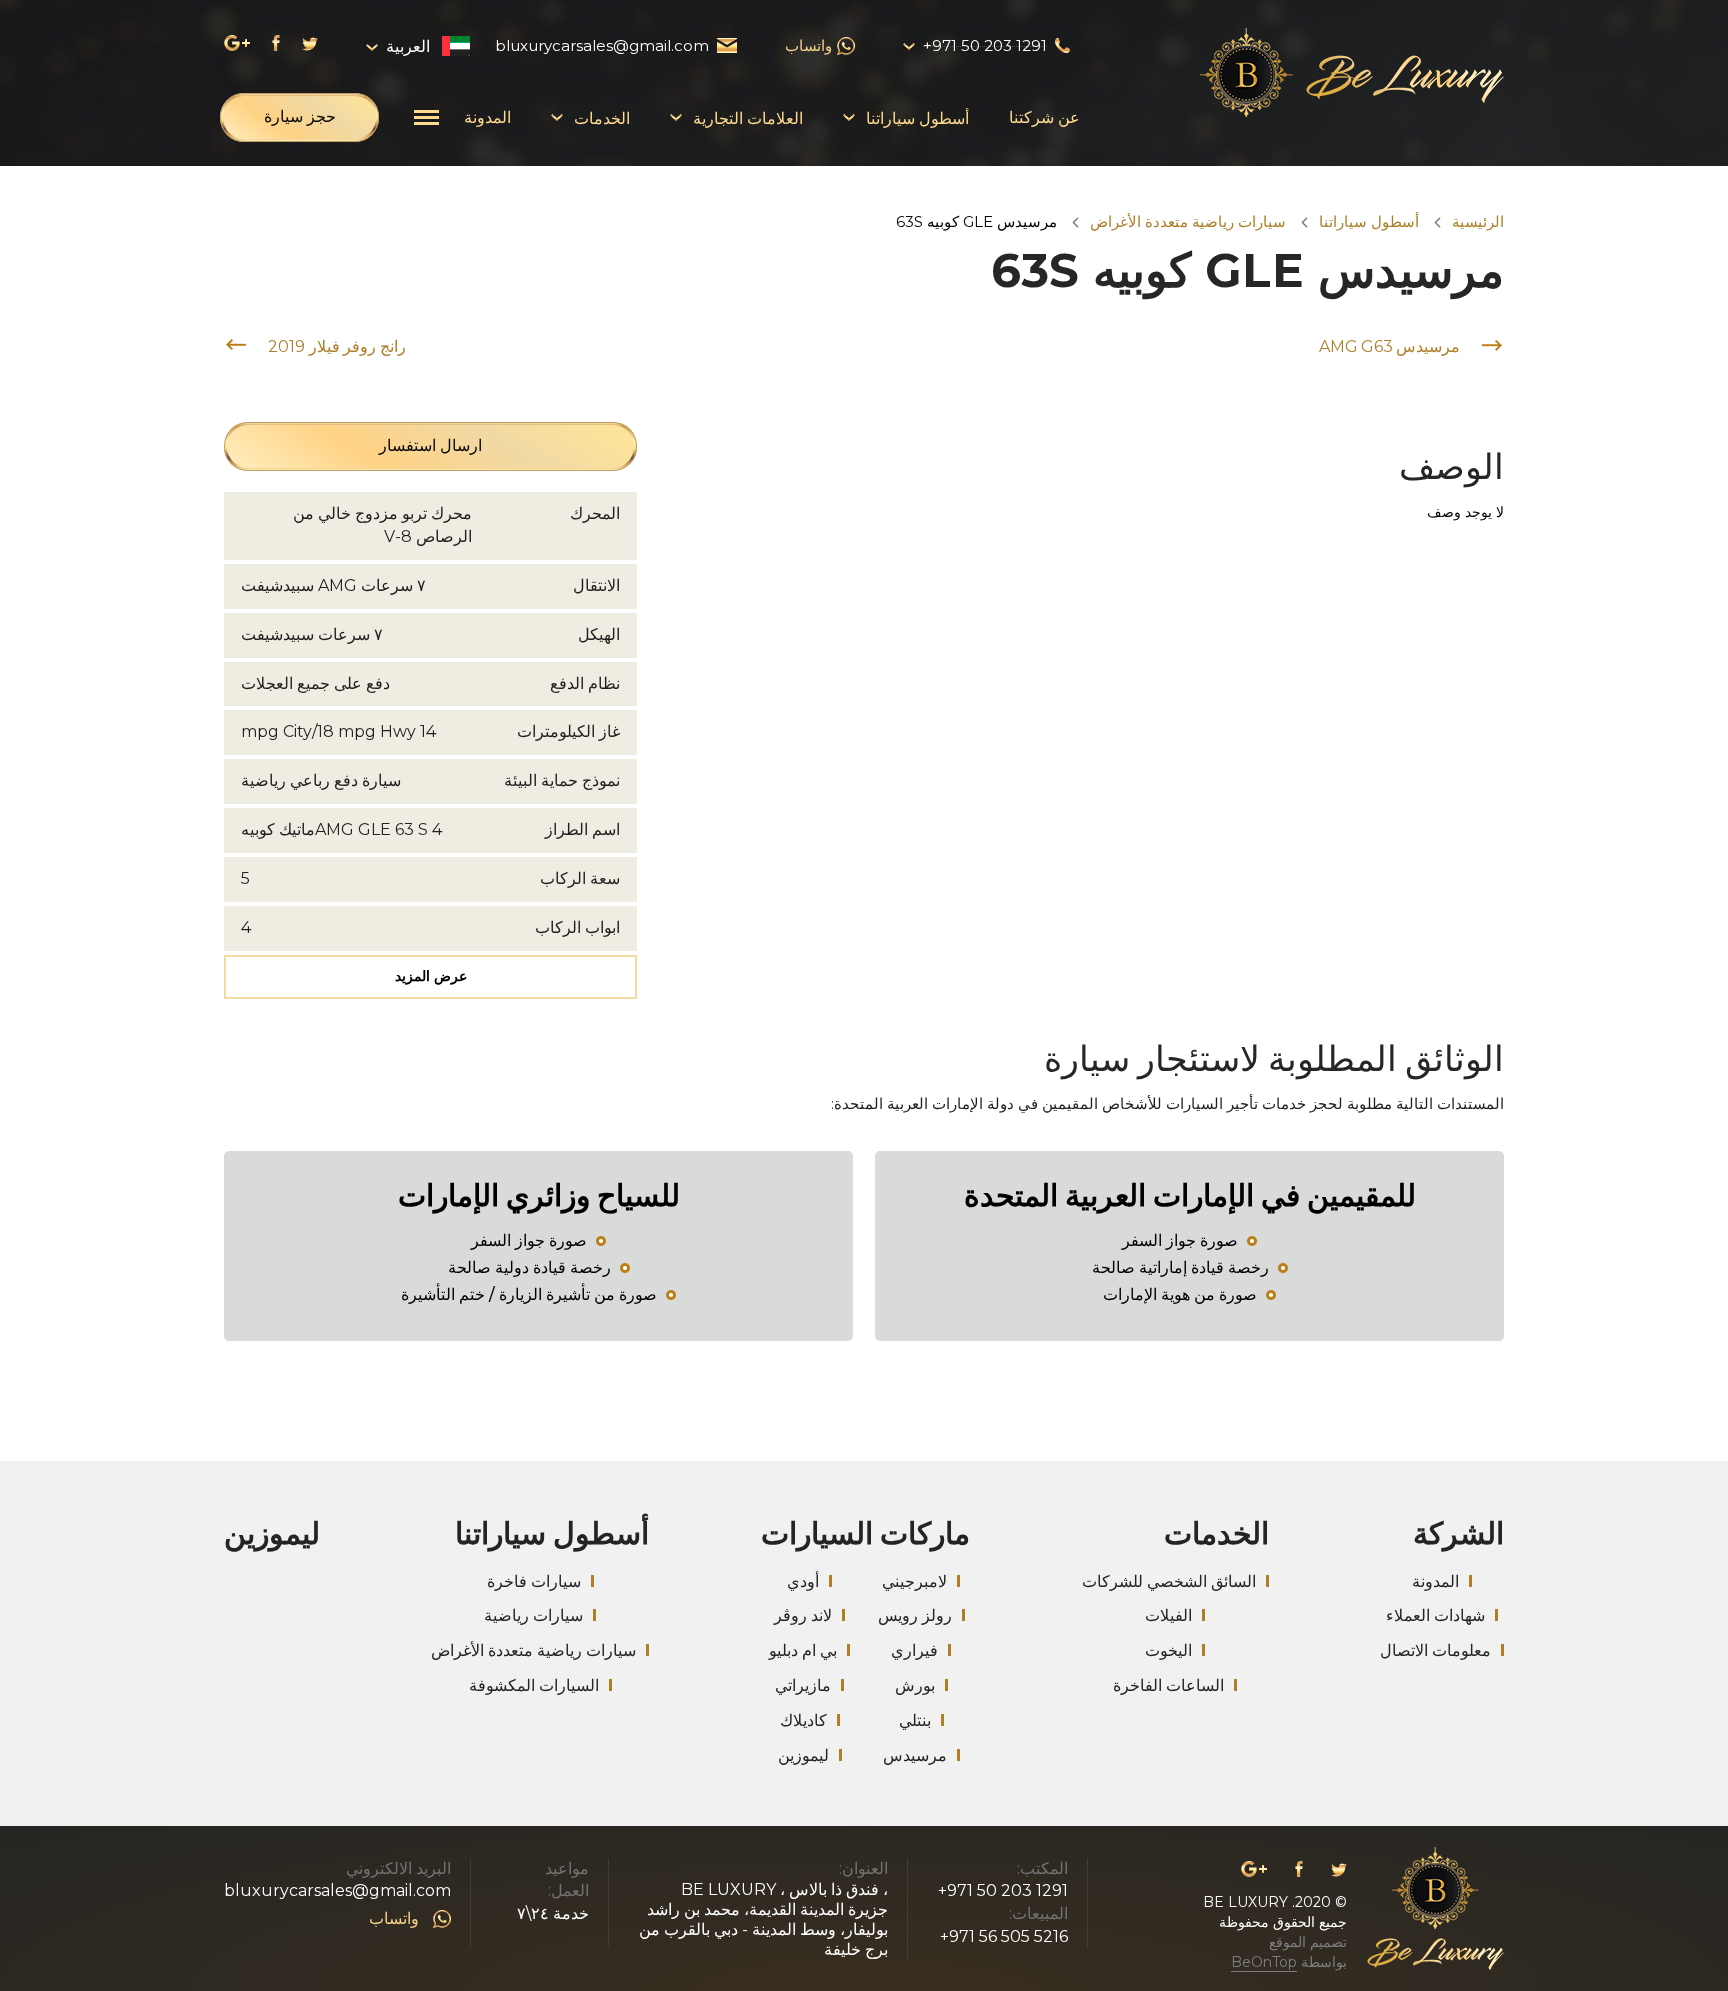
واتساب (808, 45)
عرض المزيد (431, 976)
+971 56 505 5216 (1004, 1936)
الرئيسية (1478, 221)
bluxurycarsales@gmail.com (337, 1890)
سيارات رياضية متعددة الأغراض (1188, 221)
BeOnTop (1264, 1962)
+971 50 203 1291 (1003, 1890)
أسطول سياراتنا (1369, 221)
